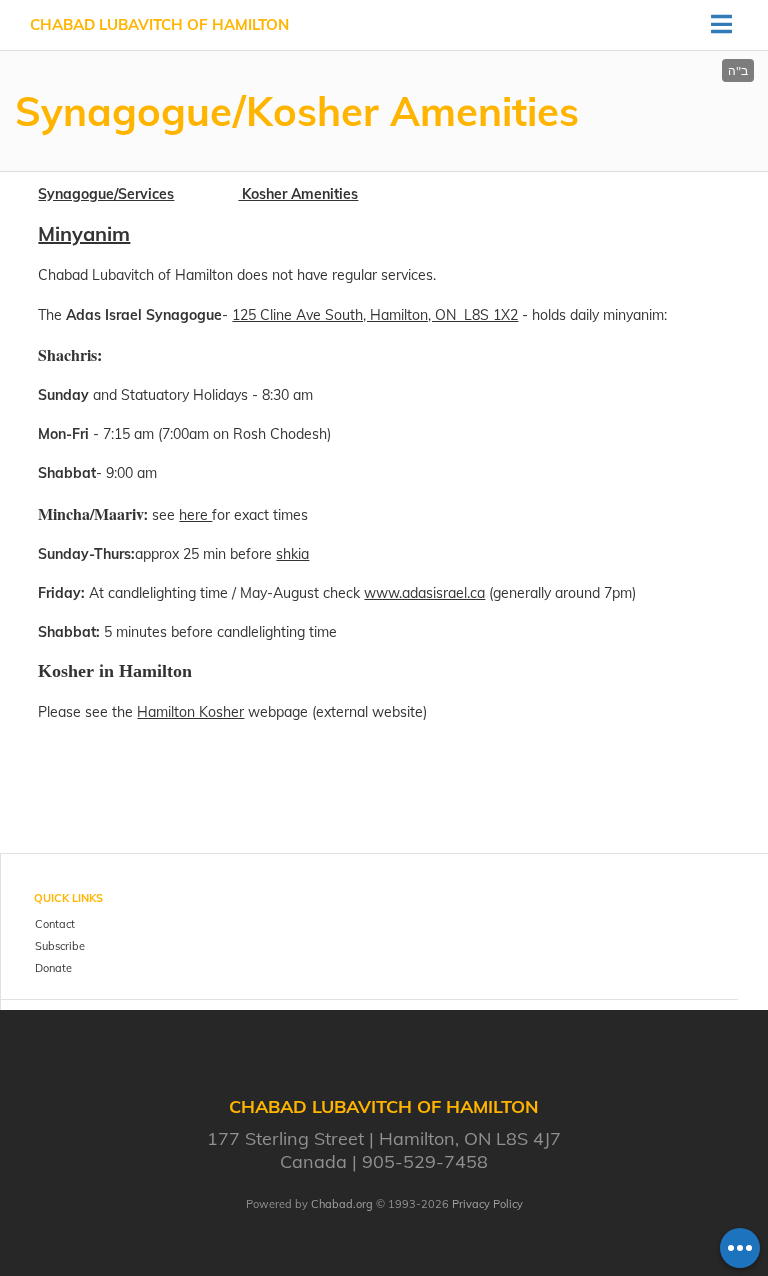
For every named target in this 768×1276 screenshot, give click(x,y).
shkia (292, 554)
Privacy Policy (487, 1204)
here (195, 515)
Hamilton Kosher (190, 712)
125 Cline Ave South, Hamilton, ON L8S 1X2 (375, 315)
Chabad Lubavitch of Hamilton (159, 24)
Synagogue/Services (106, 194)
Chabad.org (342, 1204)
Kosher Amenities (298, 194)
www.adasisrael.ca (424, 593)
